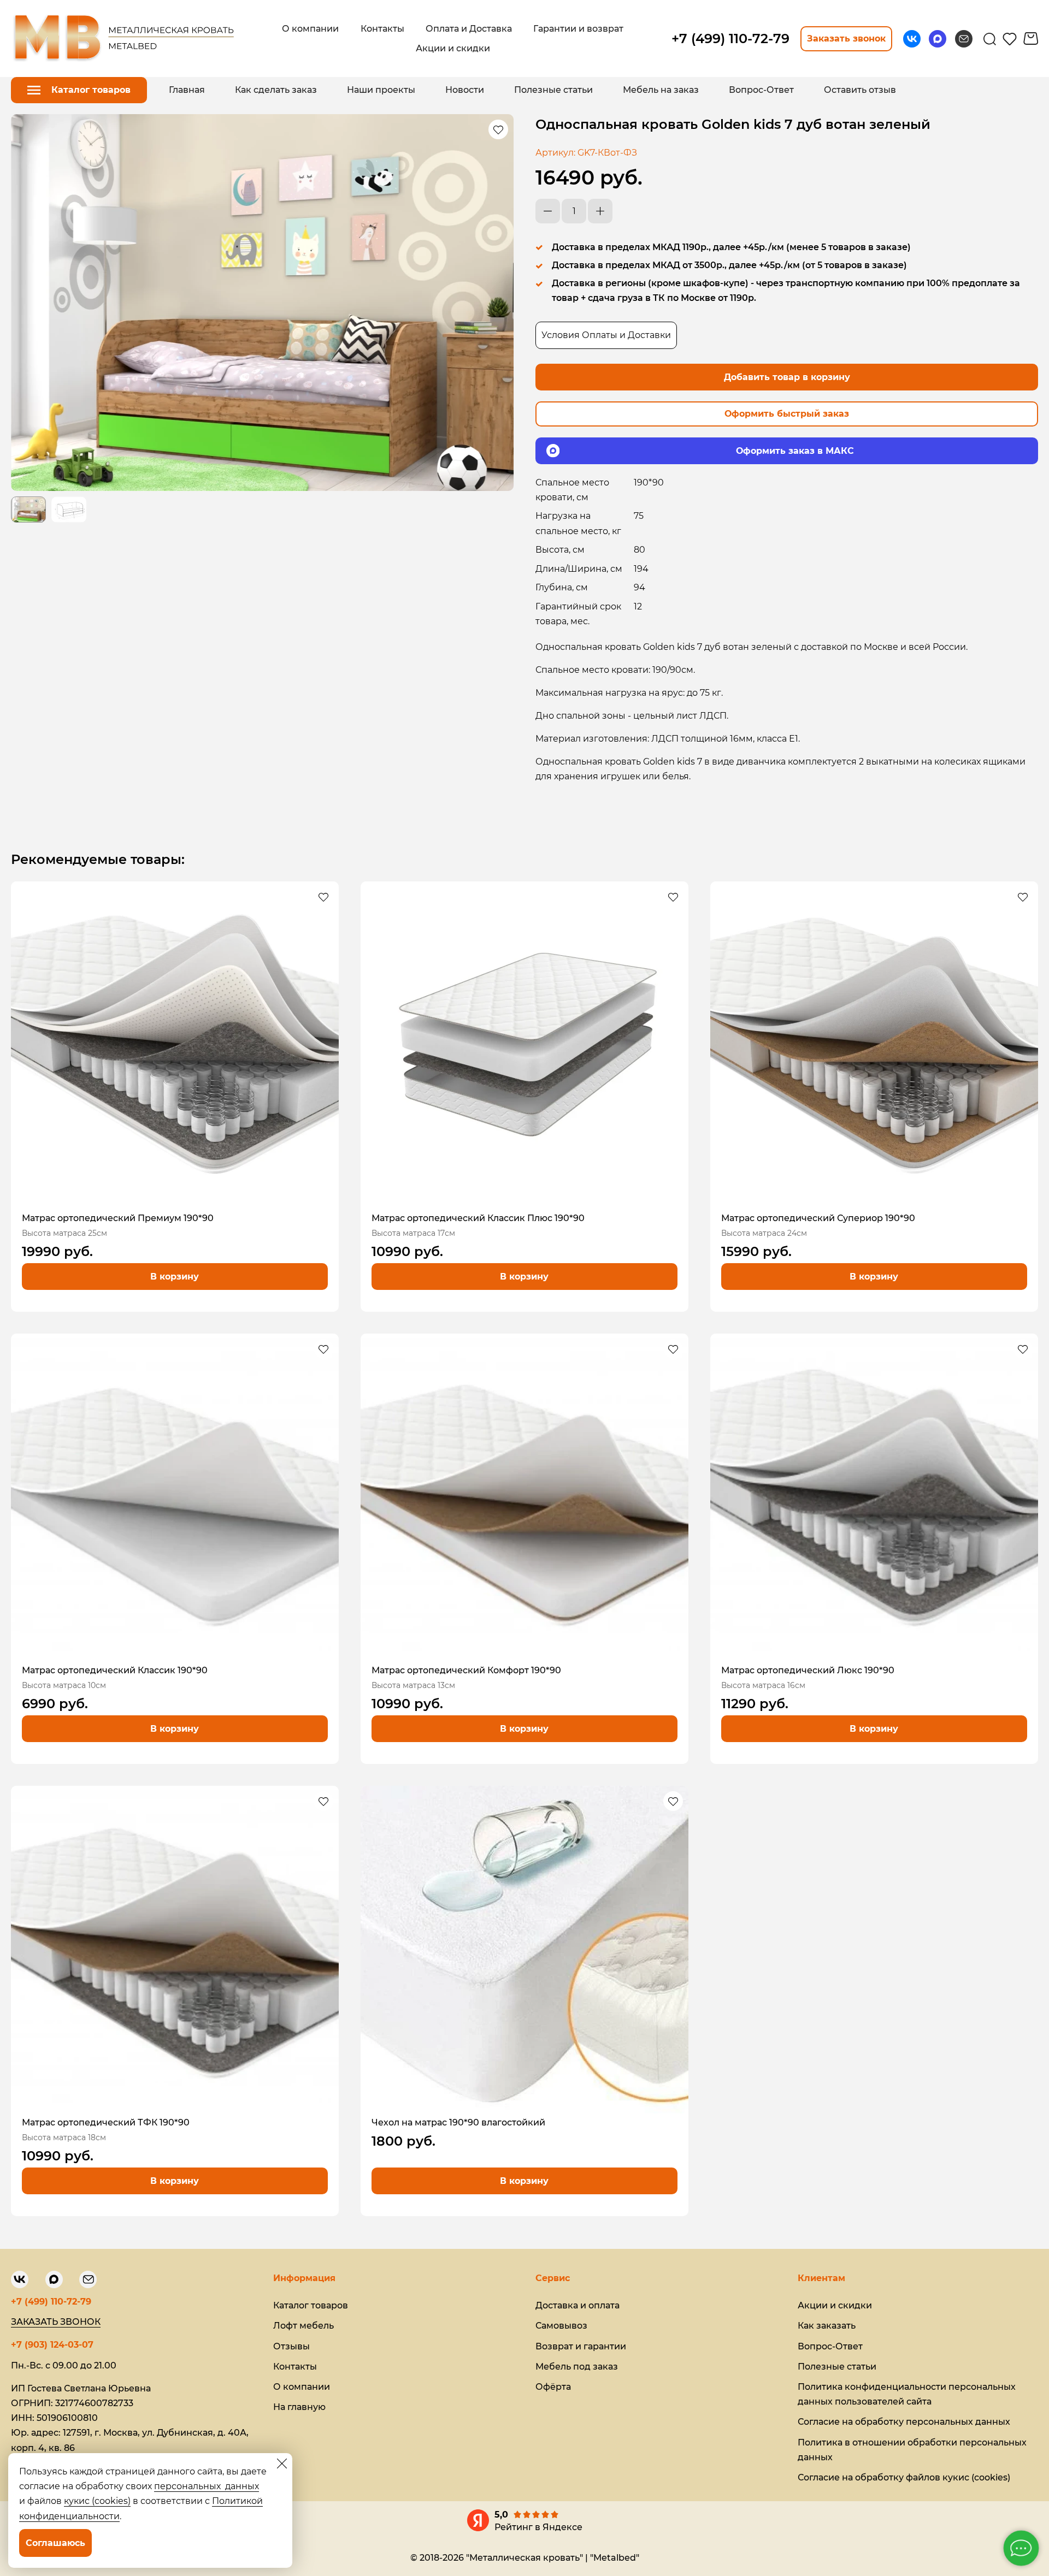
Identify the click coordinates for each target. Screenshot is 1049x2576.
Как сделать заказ (276, 90)
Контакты (295, 2367)
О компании (302, 2387)
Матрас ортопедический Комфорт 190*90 (466, 1670)
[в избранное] (498, 129)
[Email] (964, 39)
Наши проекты (381, 90)
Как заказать (827, 2326)
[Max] (938, 39)
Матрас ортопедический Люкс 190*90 (808, 1670)
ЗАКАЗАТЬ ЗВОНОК (56, 2322)
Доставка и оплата (577, 2305)
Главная (187, 90)
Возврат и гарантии (581, 2346)
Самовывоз (561, 2326)
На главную (299, 2407)
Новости (465, 90)
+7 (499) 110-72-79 (51, 2302)
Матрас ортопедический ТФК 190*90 (106, 2122)
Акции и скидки (835, 2305)
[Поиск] (990, 39)
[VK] (912, 39)
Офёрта (553, 2387)
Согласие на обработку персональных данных (904, 2422)
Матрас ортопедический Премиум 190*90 (118, 1218)
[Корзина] (1031, 39)
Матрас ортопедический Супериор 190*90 (818, 1218)
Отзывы (291, 2346)
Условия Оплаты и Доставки (606, 335)
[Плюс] (600, 211)
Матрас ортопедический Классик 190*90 (115, 1670)
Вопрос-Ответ (761, 90)
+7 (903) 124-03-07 (52, 2345)
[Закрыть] (282, 2464)
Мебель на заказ (661, 90)
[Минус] (548, 211)
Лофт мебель (303, 2326)
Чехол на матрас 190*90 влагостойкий (458, 2122)
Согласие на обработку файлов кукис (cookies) (904, 2477)
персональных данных (207, 2486)
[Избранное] (1010, 39)
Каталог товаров (311, 2305)
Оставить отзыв (860, 90)
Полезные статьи (553, 90)
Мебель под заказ (577, 2367)
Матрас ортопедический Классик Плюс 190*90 (478, 1218)
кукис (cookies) (97, 2501)
